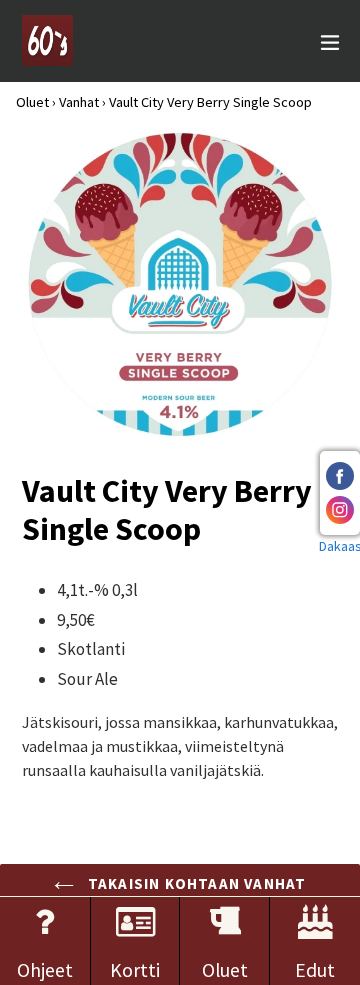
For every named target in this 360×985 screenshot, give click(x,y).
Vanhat (79, 102)
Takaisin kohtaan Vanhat (195, 883)
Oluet (32, 102)
